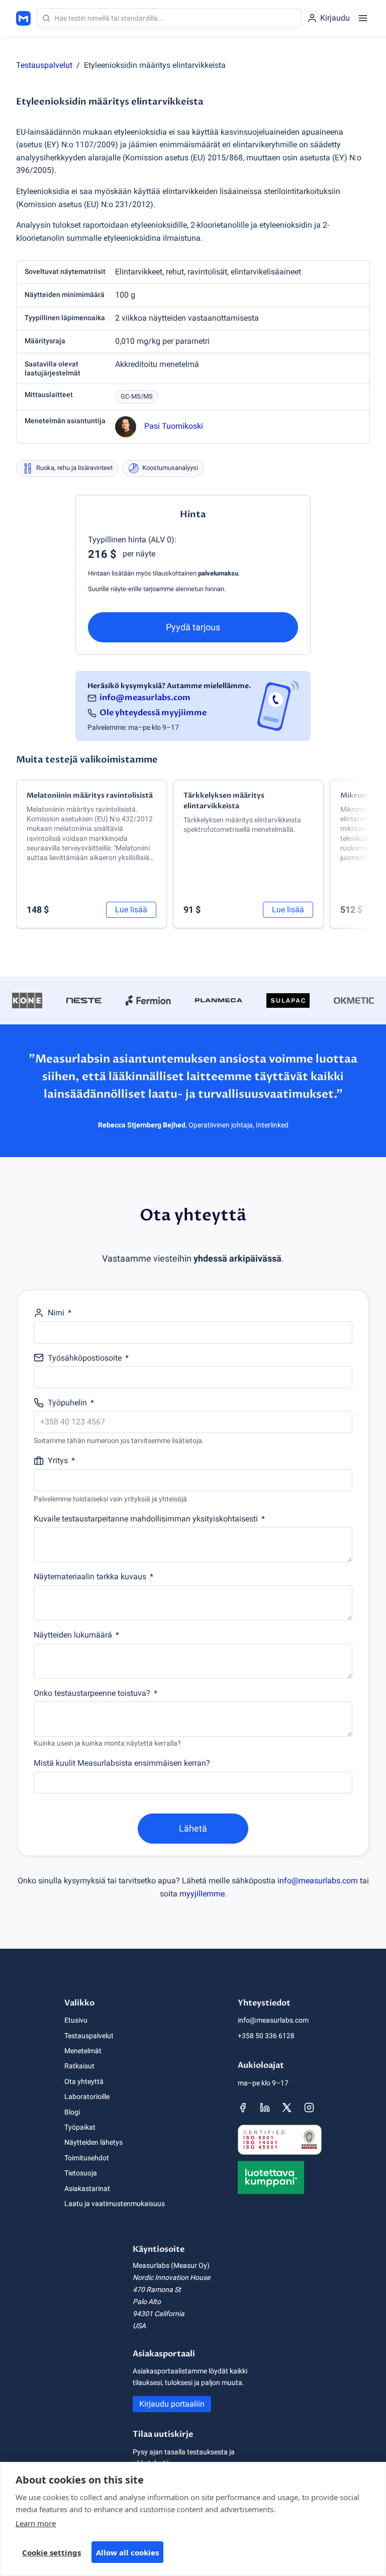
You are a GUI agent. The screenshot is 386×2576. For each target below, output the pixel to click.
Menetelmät (83, 2051)
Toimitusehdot (87, 2158)
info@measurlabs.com (145, 698)
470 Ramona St (157, 2289)
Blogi (72, 2112)
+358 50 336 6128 (266, 2036)
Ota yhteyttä (84, 2081)
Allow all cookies (127, 2552)
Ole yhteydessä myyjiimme (153, 713)
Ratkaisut (79, 2066)
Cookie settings (52, 2552)
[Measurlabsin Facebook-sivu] (243, 2108)
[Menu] (363, 18)
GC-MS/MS (137, 396)
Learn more (36, 2523)
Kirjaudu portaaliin (172, 2404)
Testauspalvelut (44, 65)
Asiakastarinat (87, 2188)
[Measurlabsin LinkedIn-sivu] (265, 2108)
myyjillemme (202, 1894)
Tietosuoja (81, 2173)
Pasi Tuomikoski (174, 426)
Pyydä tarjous (193, 627)
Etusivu (76, 2020)
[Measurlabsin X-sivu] (287, 2108)
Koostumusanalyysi (170, 468)
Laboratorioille (87, 2096)
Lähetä (193, 1828)
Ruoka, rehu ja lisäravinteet (74, 468)
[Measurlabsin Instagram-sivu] (309, 2108)
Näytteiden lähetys (93, 2142)
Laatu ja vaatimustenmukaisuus (115, 2204)
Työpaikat (80, 2127)
